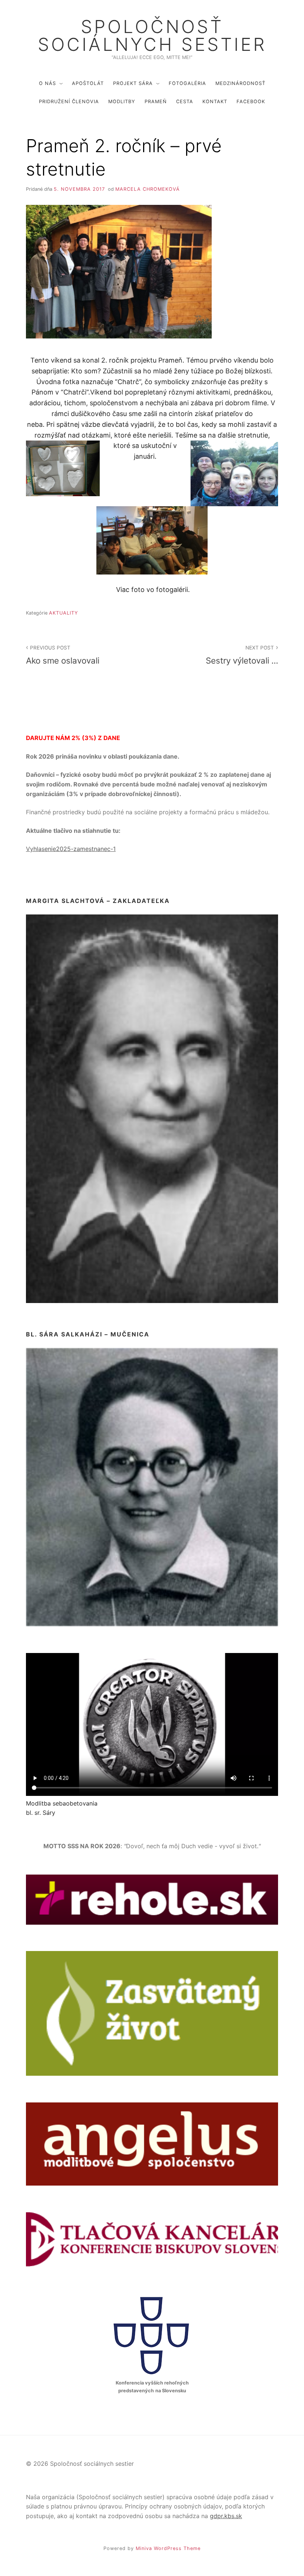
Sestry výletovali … (242, 655)
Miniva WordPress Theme (168, 2548)
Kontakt (215, 102)
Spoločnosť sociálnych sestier (152, 36)
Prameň (156, 102)
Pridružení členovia (69, 102)
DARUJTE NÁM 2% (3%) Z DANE (73, 738)
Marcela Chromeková (148, 189)
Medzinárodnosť (240, 83)
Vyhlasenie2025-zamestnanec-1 (71, 849)
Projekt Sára (133, 83)
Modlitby (122, 102)
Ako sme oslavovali (63, 655)
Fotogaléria (187, 83)
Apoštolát (88, 83)
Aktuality (64, 613)
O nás (47, 83)
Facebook (251, 102)
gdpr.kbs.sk (226, 2516)
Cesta (185, 102)
